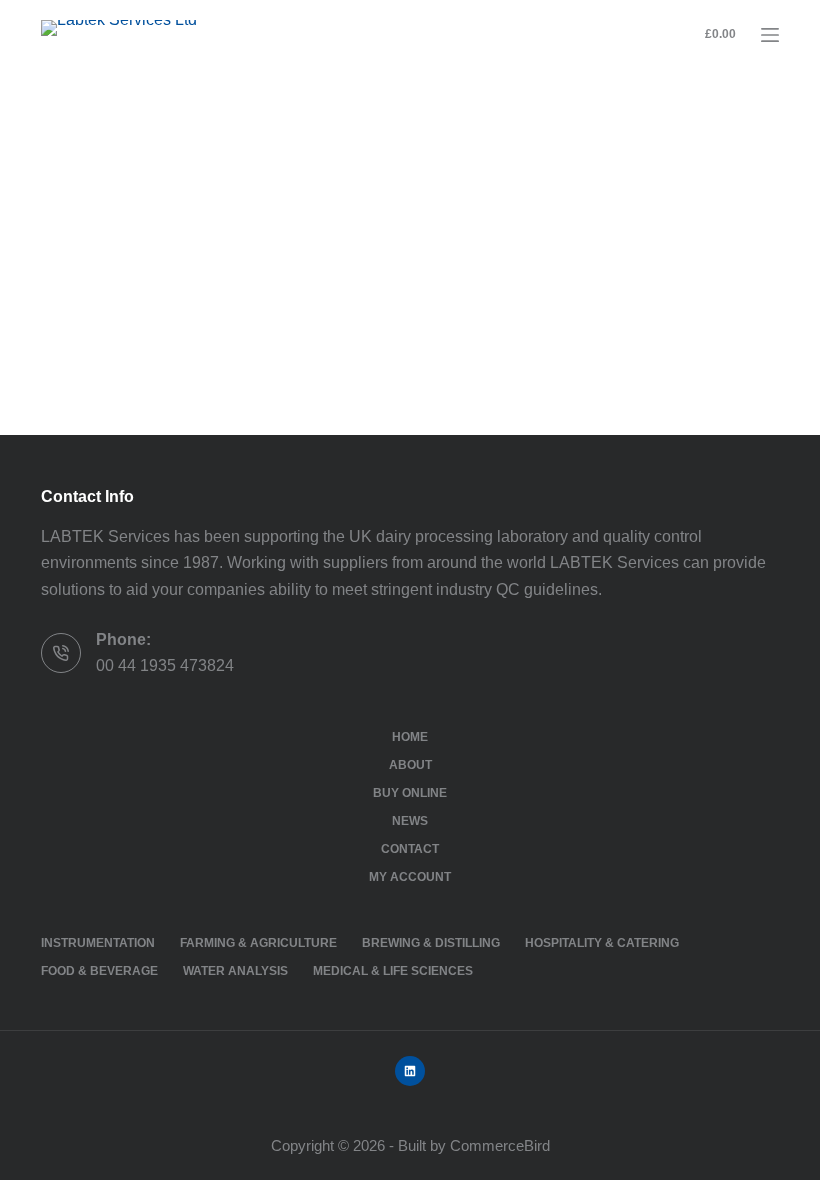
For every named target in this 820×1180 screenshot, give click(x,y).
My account (410, 877)
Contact (410, 849)
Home (410, 737)
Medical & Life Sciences (393, 971)
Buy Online (410, 793)
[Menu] (770, 35)
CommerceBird (500, 1145)
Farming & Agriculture (258, 943)
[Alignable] (410, 1071)
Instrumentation (98, 943)
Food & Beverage (99, 971)
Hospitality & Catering (602, 943)
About (410, 765)
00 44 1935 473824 (165, 665)
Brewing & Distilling (431, 943)
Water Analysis (235, 971)
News (410, 821)
